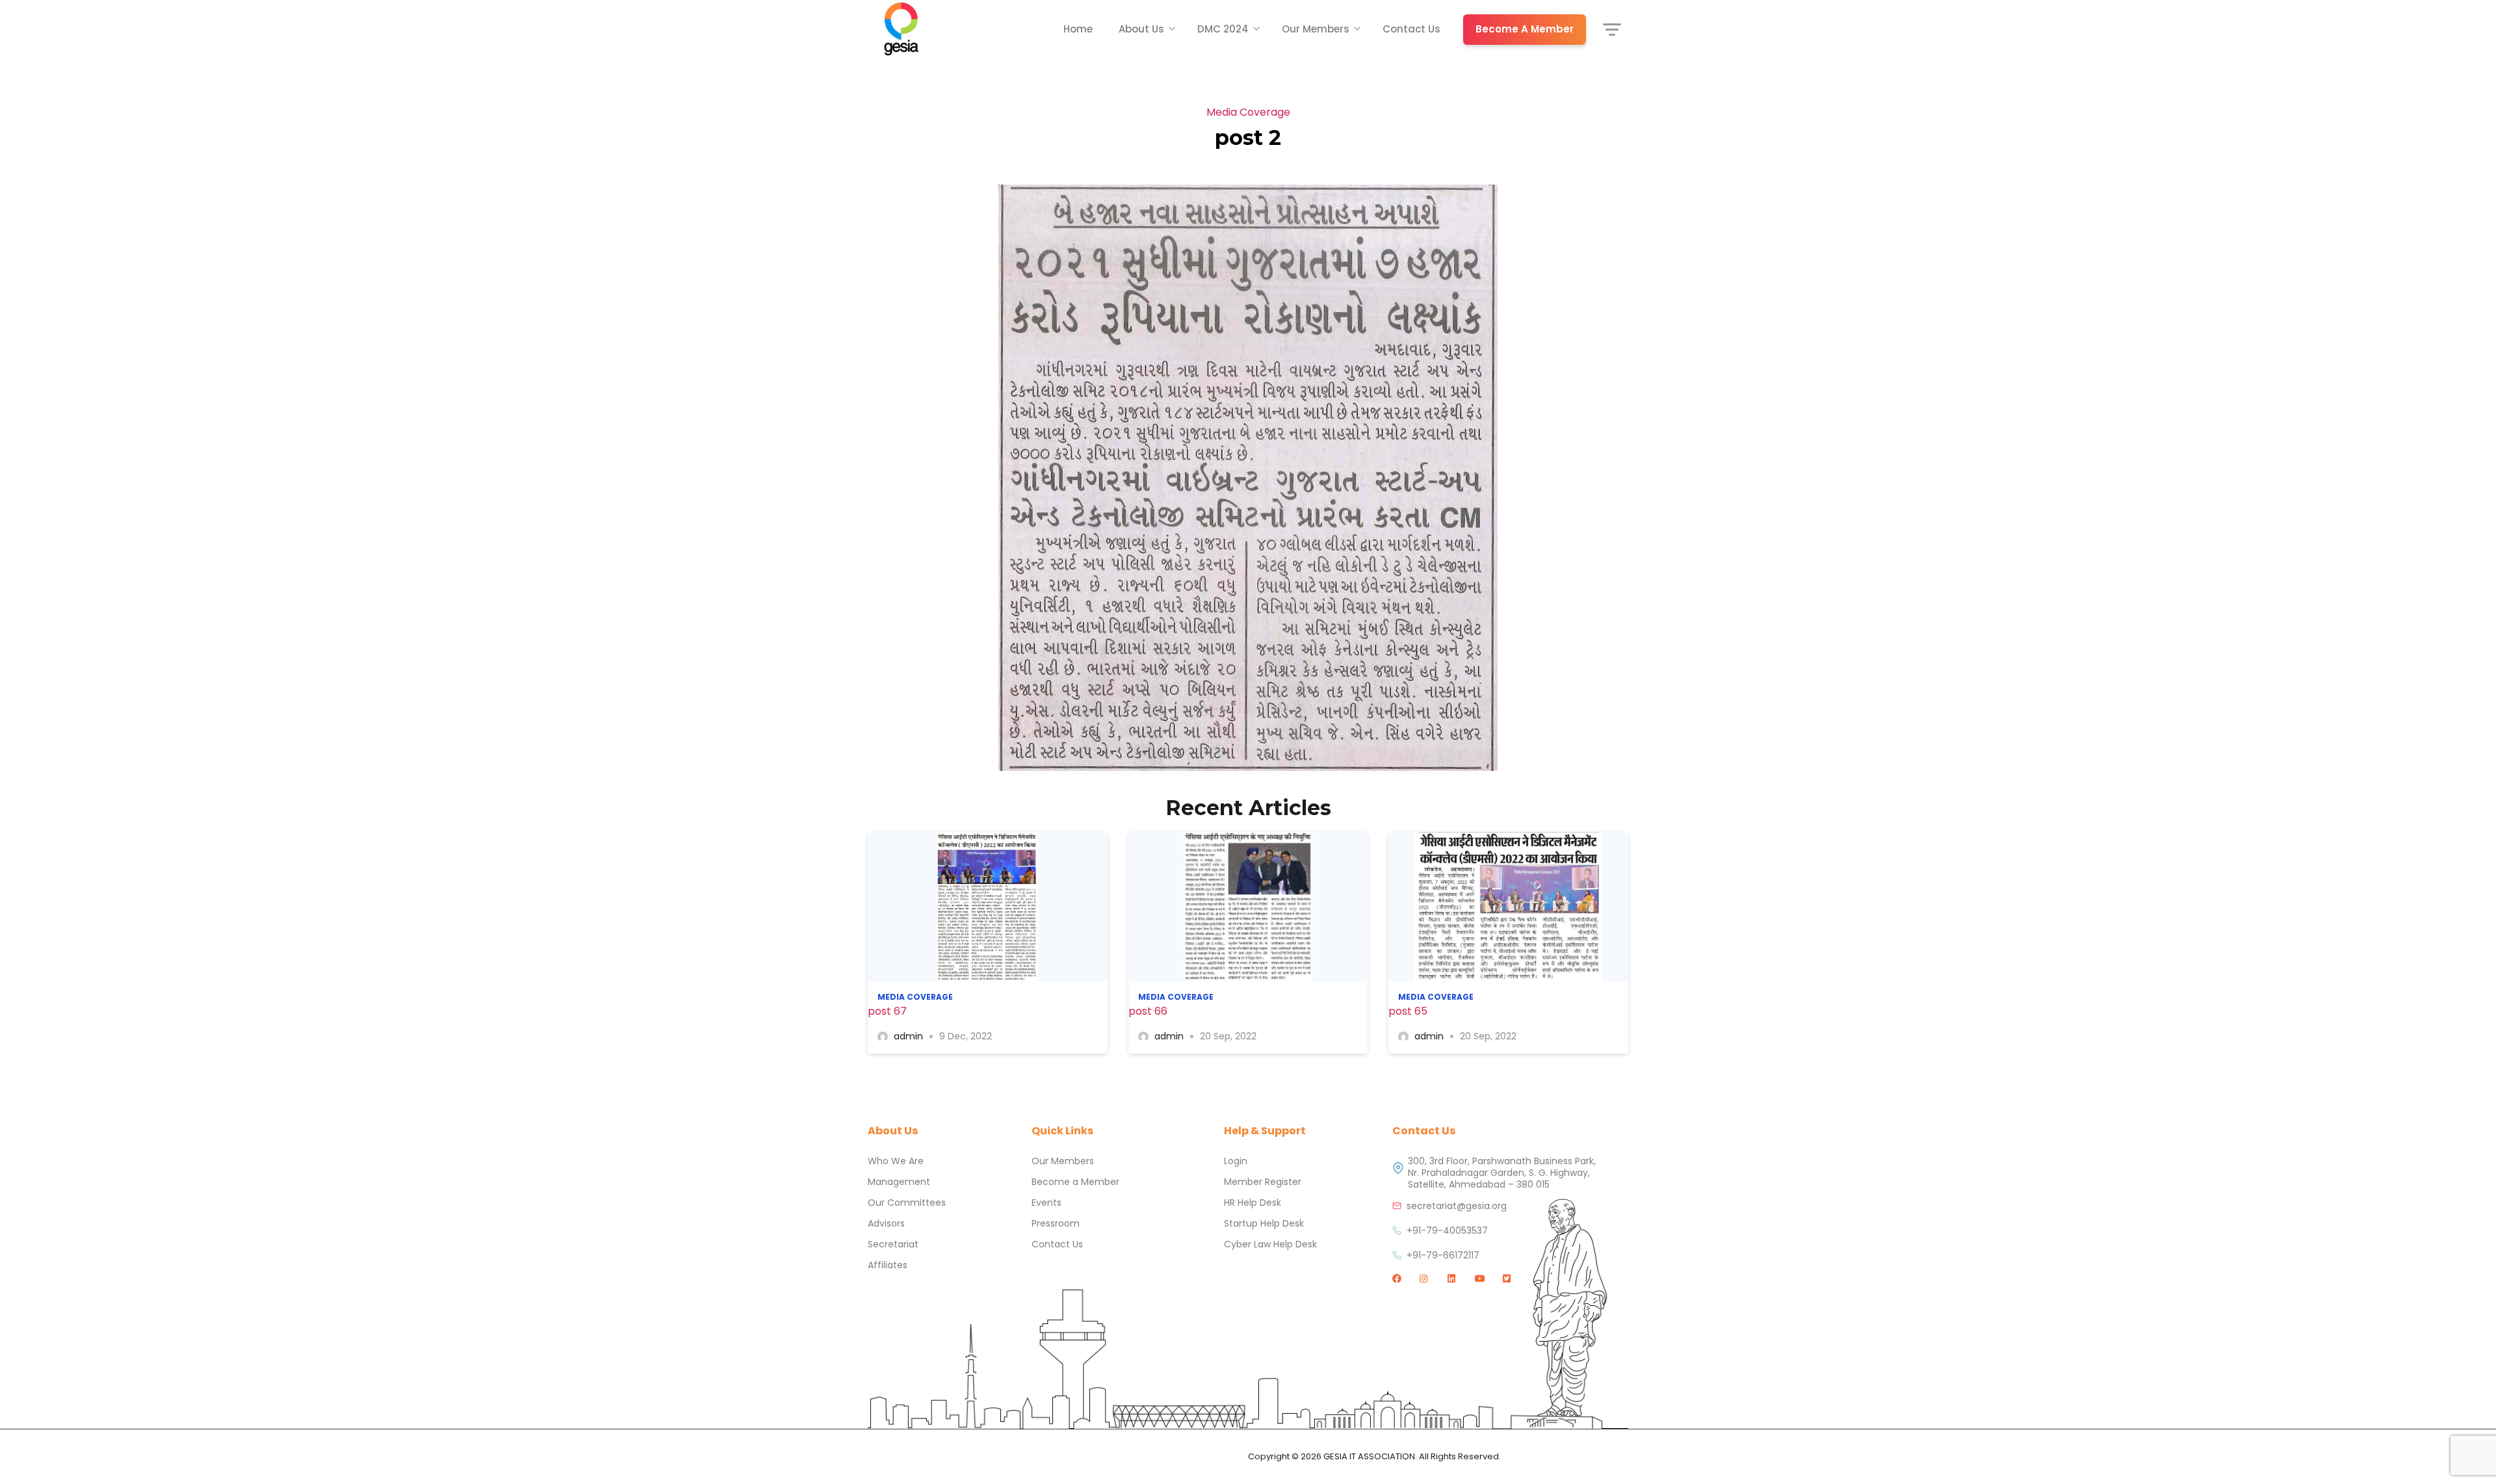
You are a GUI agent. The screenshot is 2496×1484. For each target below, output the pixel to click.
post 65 (1408, 1011)
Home (1078, 29)
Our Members (1316, 29)
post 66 (1148, 1011)
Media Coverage (1248, 112)
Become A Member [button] (1525, 29)
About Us (1141, 29)
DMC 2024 (1223, 29)
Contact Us (1411, 29)
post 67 (887, 1011)
